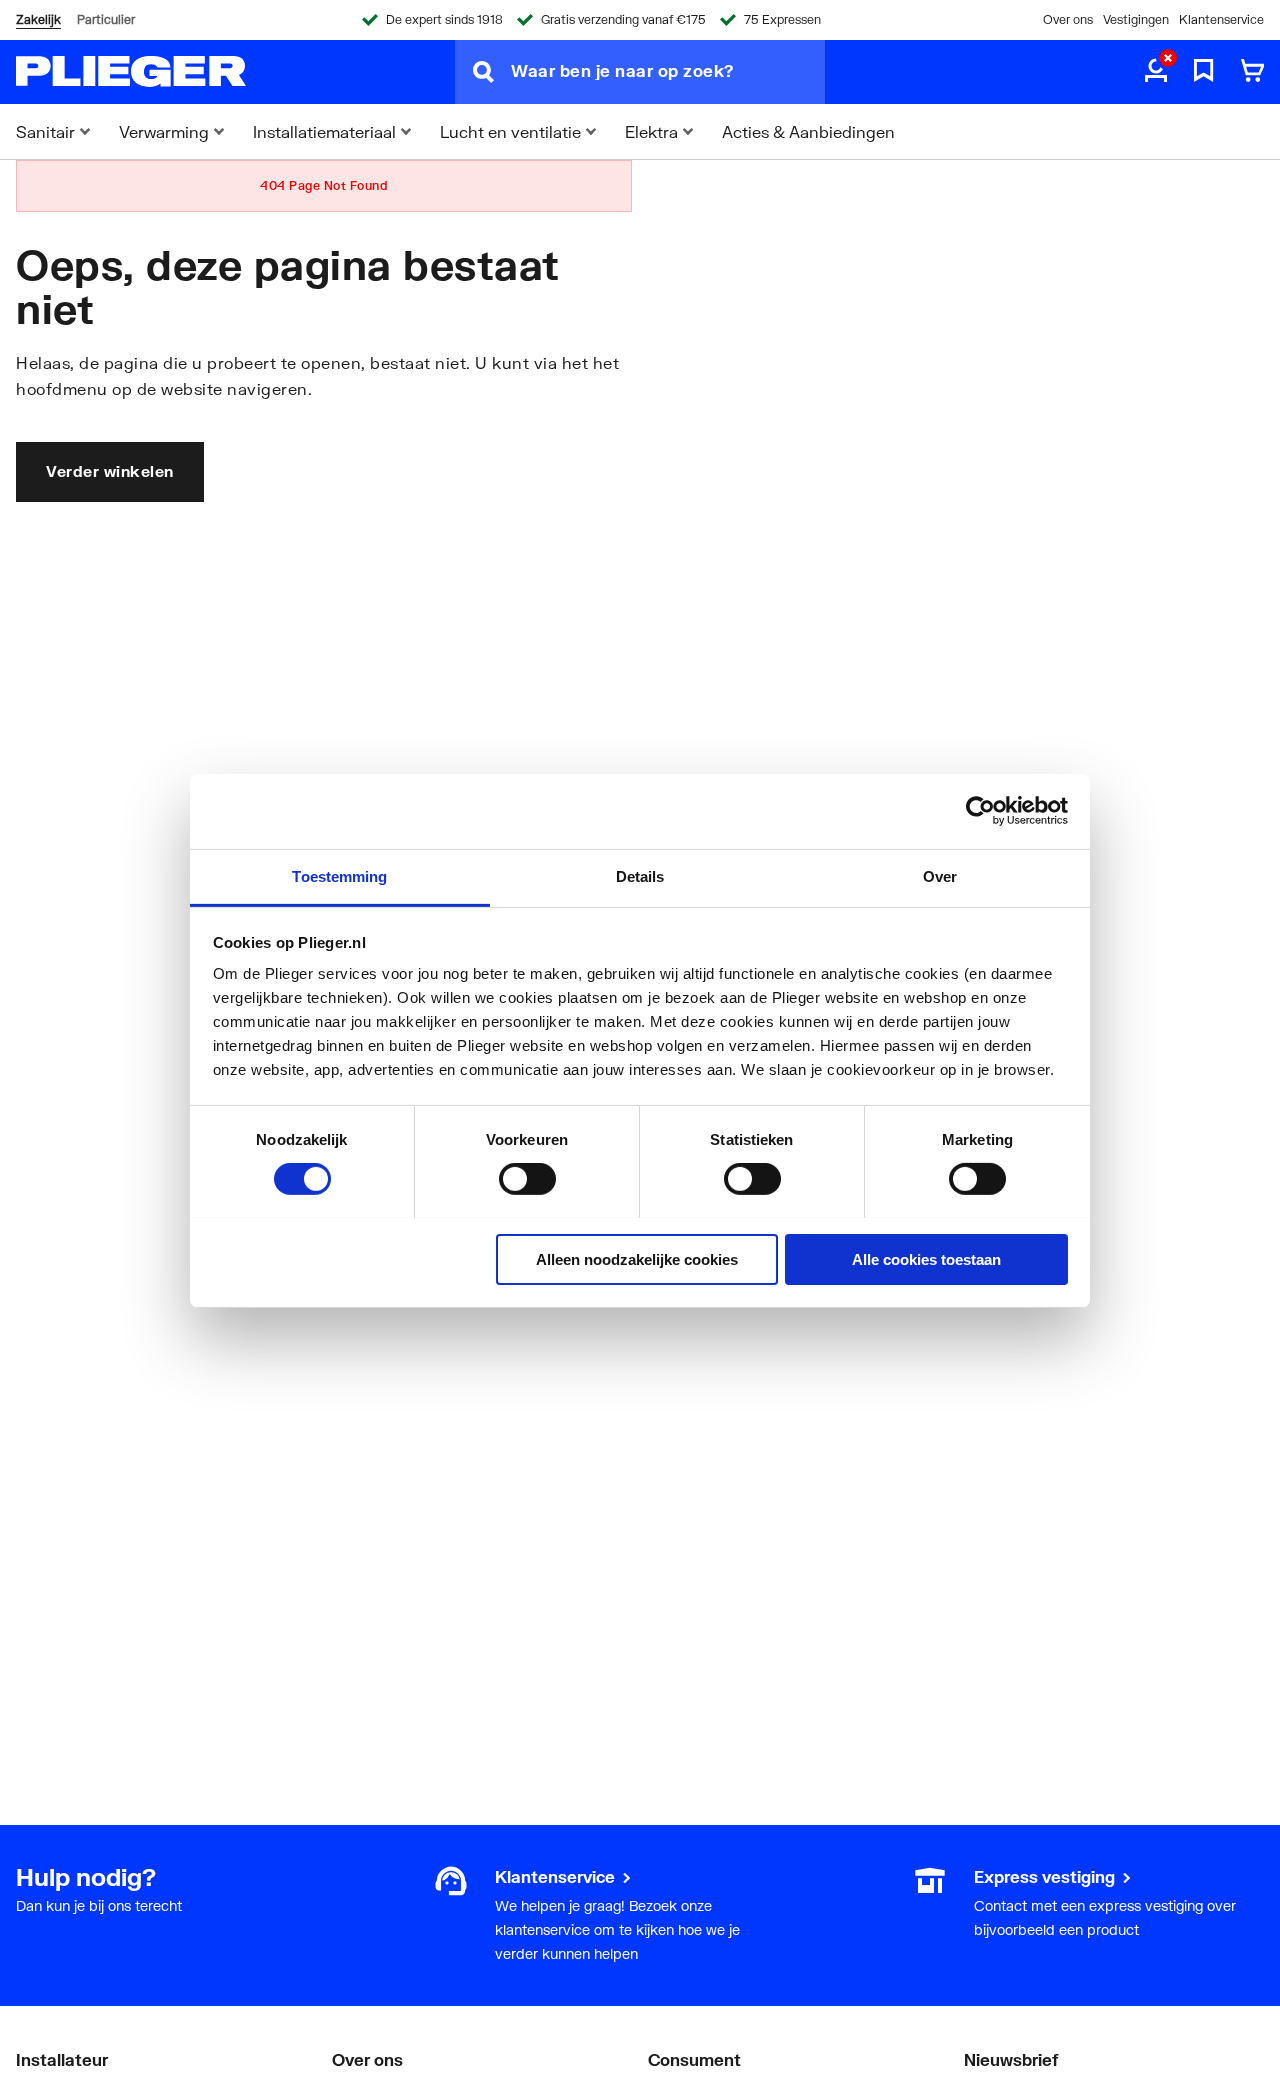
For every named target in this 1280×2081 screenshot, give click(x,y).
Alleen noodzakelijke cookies (637, 1258)
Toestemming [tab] (339, 875)
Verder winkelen (110, 471)
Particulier (106, 19)
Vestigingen (1136, 19)
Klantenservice (1221, 19)
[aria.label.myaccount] (1156, 72)
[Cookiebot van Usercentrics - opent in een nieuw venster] (980, 811)
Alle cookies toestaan (926, 1258)
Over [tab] (940, 875)
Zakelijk (38, 19)
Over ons (1068, 19)
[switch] (527, 1179)
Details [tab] (640, 875)
